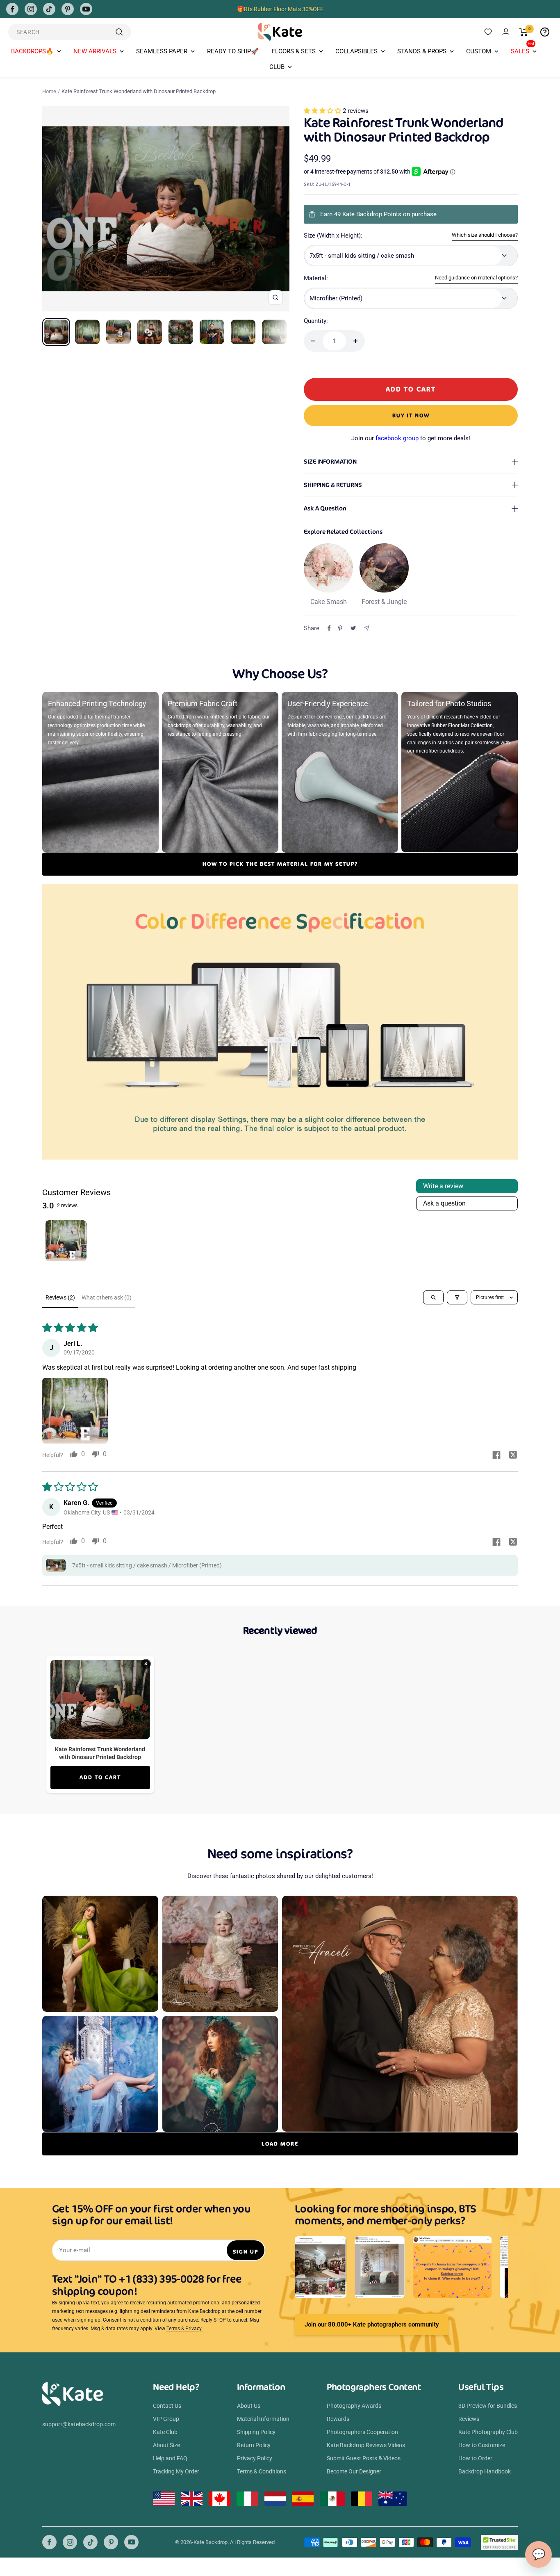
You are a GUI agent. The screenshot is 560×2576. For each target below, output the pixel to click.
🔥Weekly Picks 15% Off (280, 9)
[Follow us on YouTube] (86, 9)
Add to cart (100, 1777)
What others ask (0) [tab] (107, 1297)
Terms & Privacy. (184, 2329)
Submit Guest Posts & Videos (364, 2458)
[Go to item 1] (66, 1241)
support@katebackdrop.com (79, 2424)
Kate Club (165, 2432)
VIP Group (166, 2419)
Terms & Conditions (262, 2471)
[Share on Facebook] (329, 628)
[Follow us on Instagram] (31, 9)
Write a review (443, 1186)
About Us (249, 2406)
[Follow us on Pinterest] (68, 9)
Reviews (469, 2419)
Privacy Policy (255, 2458)
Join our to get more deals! (411, 438)
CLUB (277, 67)
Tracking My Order (176, 2471)
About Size (166, 2445)
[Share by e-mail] (367, 628)
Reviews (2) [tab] (60, 1297)
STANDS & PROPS (422, 51)
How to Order (475, 2458)
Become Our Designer (354, 2471)
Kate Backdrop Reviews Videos (366, 2445)
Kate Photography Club (488, 2432)
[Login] (506, 32)
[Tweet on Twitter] (353, 628)
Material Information (263, 2419)
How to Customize (482, 2445)
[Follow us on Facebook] (12, 9)
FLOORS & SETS (294, 51)
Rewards (338, 2419)
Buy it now (411, 415)
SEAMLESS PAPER (162, 51)
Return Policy (254, 2445)
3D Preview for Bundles (488, 2406)
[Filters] (457, 1297)
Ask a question (444, 1203)
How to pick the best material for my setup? (280, 864)
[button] (323, 111)
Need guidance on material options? (476, 278)
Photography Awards (354, 2406)
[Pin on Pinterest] (340, 628)
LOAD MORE (280, 2144)
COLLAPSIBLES (356, 51)
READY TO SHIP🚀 (233, 51)
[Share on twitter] (513, 1456)
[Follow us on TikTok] (49, 9)
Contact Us (167, 2406)
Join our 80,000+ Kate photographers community (372, 2324)
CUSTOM (479, 51)
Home (49, 91)
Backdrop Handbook (485, 2471)
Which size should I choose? (485, 235)
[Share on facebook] (496, 1456)
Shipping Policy (256, 2432)
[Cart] (524, 32)
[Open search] (433, 1297)
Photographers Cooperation (362, 2432)
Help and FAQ (170, 2458)
